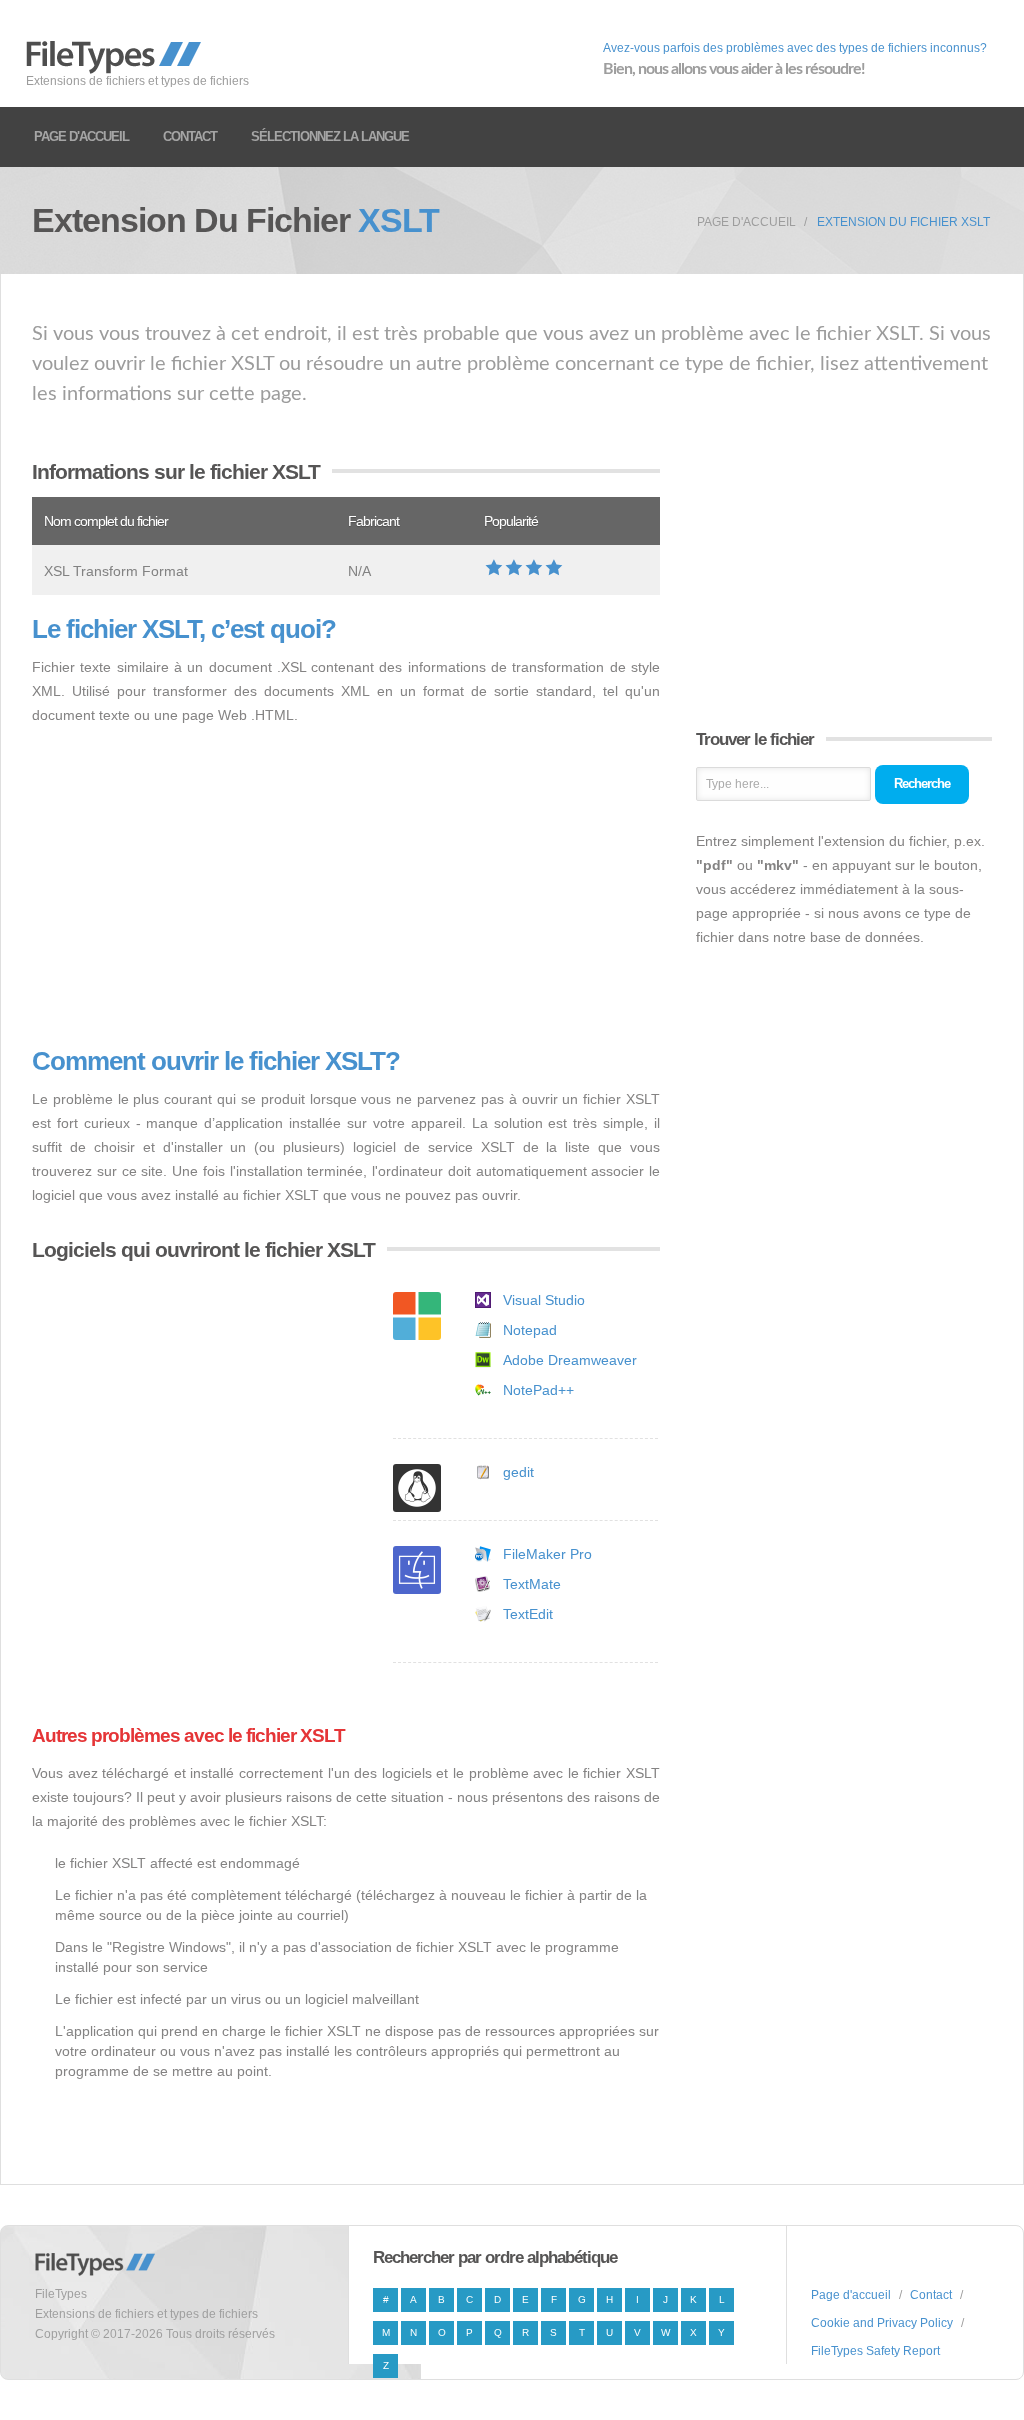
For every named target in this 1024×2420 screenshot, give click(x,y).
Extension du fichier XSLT (903, 222)
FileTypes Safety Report (875, 2351)
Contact (190, 136)
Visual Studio (544, 1300)
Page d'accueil (81, 136)
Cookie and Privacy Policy (882, 2323)
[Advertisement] (346, 887)
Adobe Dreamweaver (570, 1360)
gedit (518, 1472)
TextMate (532, 1584)
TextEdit (528, 1614)
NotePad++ (538, 1390)
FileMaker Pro (547, 1554)
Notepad (530, 1330)
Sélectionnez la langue (330, 136)
